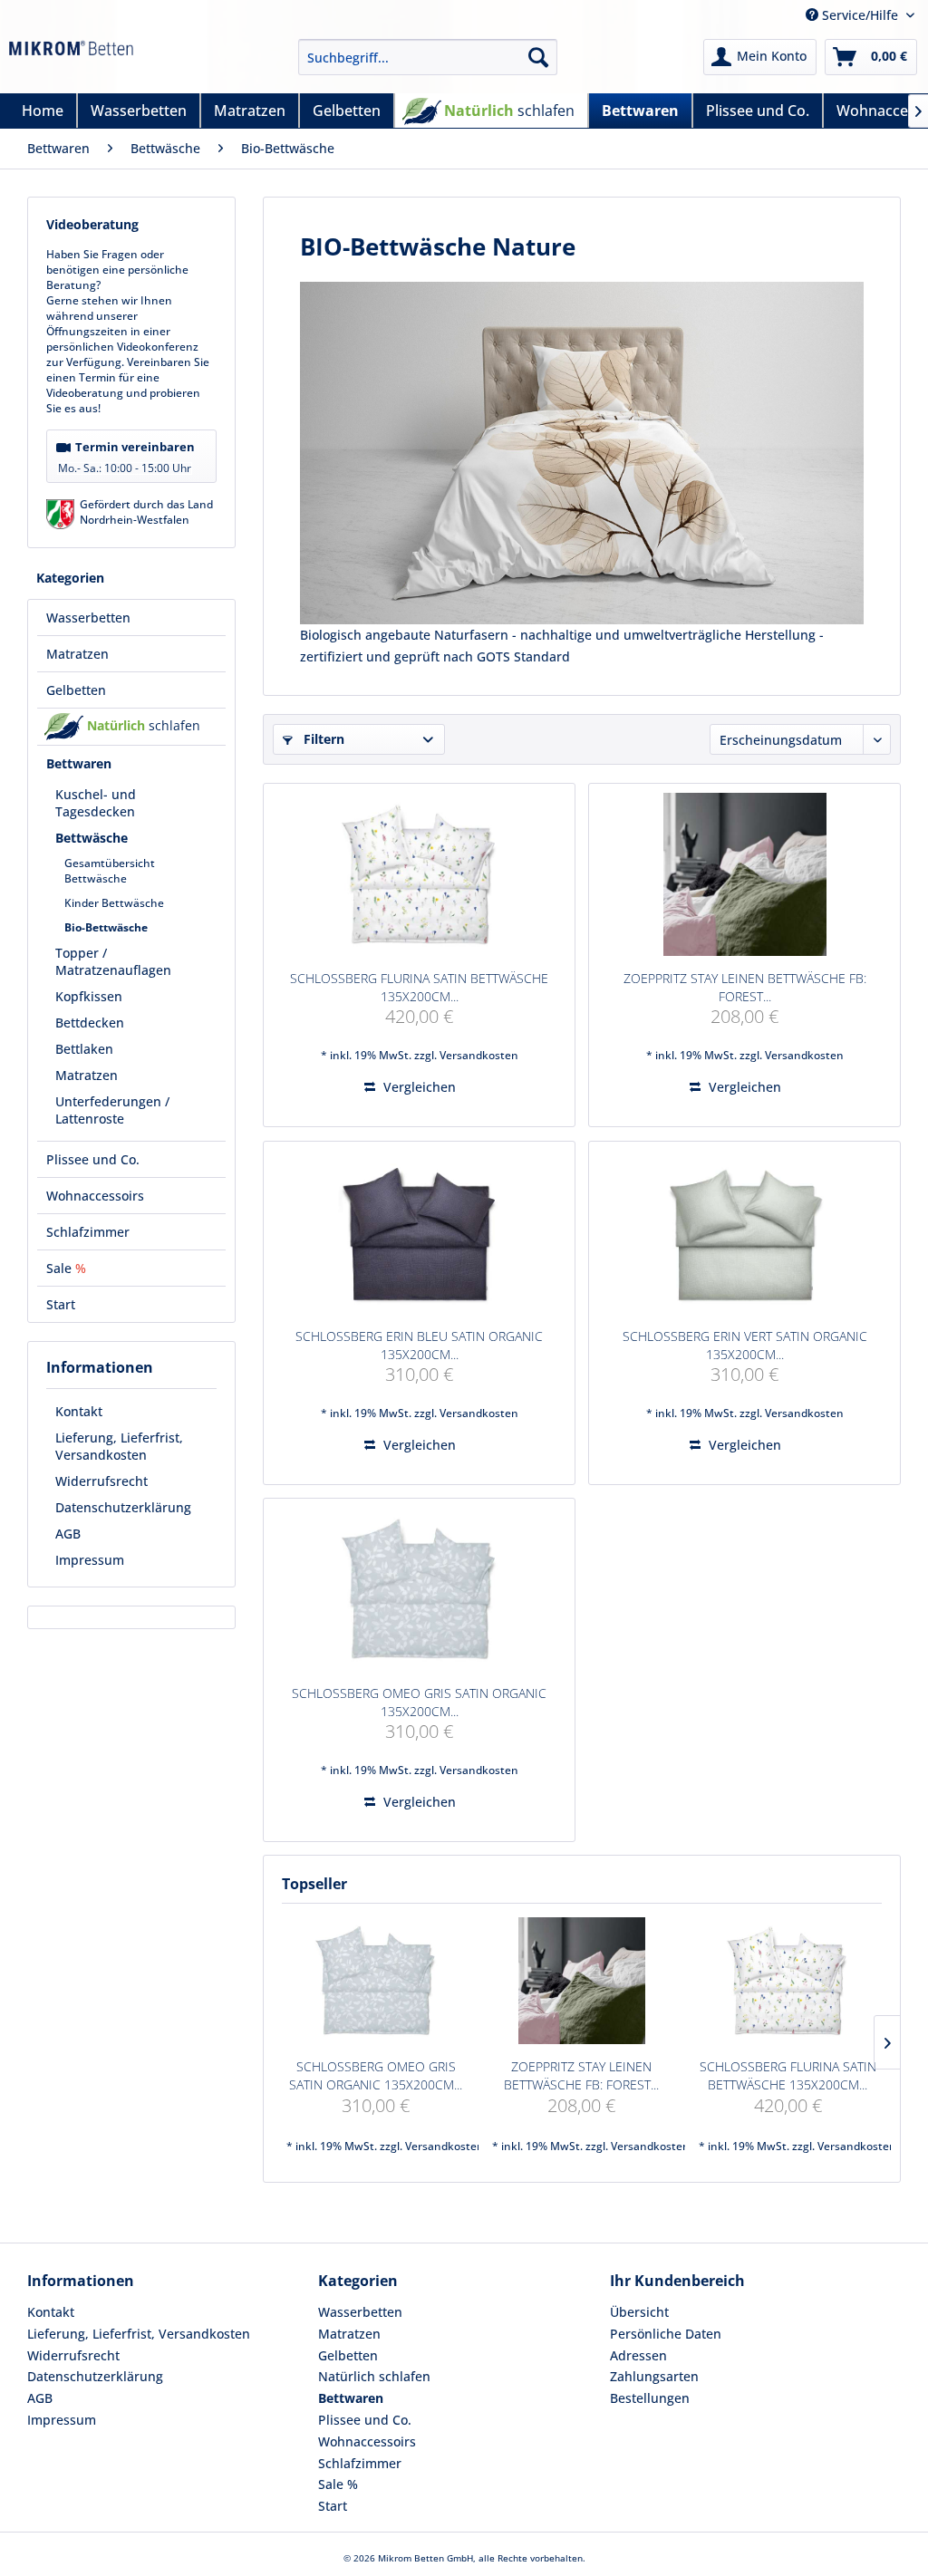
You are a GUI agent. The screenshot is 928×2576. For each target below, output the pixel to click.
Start (333, 2506)
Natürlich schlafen (374, 2376)
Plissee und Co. (365, 2420)
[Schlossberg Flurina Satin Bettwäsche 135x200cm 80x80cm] (419, 874)
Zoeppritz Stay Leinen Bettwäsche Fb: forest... (745, 987)
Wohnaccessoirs (367, 2441)
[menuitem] (428, 57)
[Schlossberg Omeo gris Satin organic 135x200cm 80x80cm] (419, 1589)
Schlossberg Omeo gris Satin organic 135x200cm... (419, 1702)
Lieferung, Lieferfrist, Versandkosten (119, 1446)
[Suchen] (538, 57)
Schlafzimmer (360, 2463)
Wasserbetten (360, 2312)
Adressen (638, 2355)
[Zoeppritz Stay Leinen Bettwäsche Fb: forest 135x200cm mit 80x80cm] (744, 874)
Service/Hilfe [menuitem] (860, 15)
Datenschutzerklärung (123, 1507)
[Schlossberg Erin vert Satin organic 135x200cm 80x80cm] (744, 1232)
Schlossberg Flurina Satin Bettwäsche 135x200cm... (419, 987)
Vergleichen (418, 1087)
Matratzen (349, 2334)
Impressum (90, 1560)
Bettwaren (351, 2398)
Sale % (338, 2484)
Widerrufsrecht (101, 1481)
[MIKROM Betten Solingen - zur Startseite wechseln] (71, 62)
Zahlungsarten (654, 2376)
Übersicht (639, 2312)
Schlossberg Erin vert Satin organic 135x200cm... (745, 1345)
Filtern (322, 739)
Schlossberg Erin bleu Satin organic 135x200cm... (419, 1345)
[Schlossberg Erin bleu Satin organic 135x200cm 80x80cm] (419, 1232)
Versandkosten (479, 1055)
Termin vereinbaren (126, 457)
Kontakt (79, 1411)
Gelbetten (348, 2355)
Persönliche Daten (666, 2334)
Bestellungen (650, 2398)
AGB (68, 1534)
